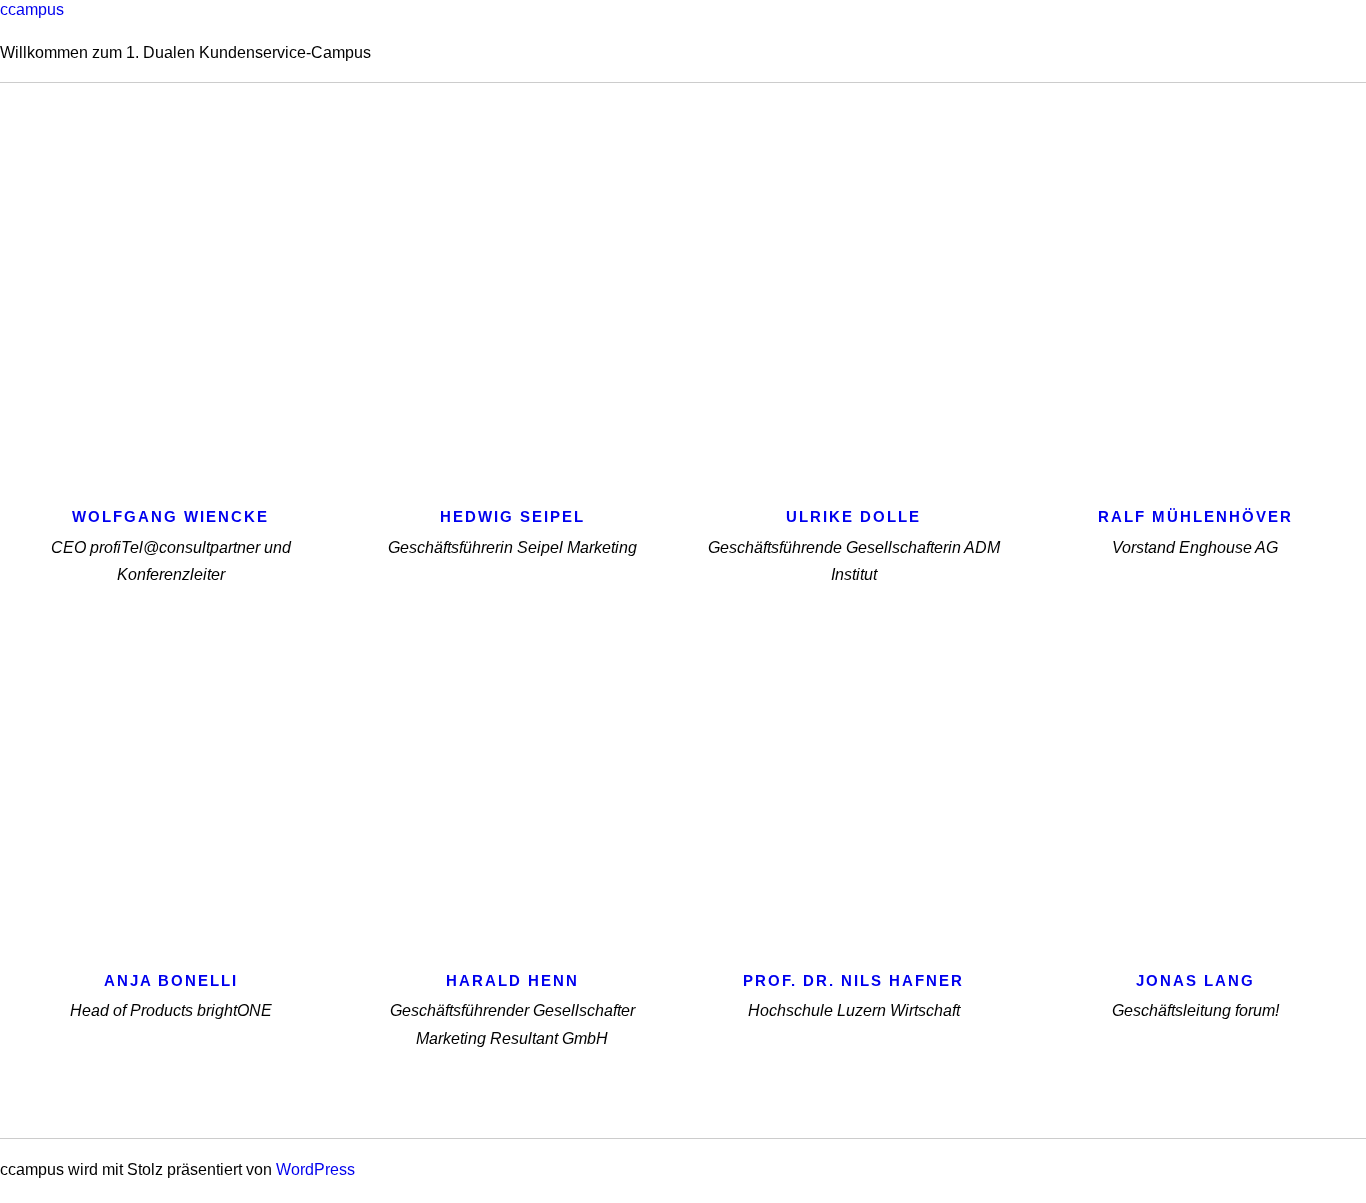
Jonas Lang (1195, 980)
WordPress (315, 1169)
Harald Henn (512, 980)
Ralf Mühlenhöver (1195, 516)
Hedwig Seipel (512, 516)
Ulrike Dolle (853, 516)
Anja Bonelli (171, 980)
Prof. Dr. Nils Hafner (853, 980)
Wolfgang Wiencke (170, 516)
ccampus (32, 9)
